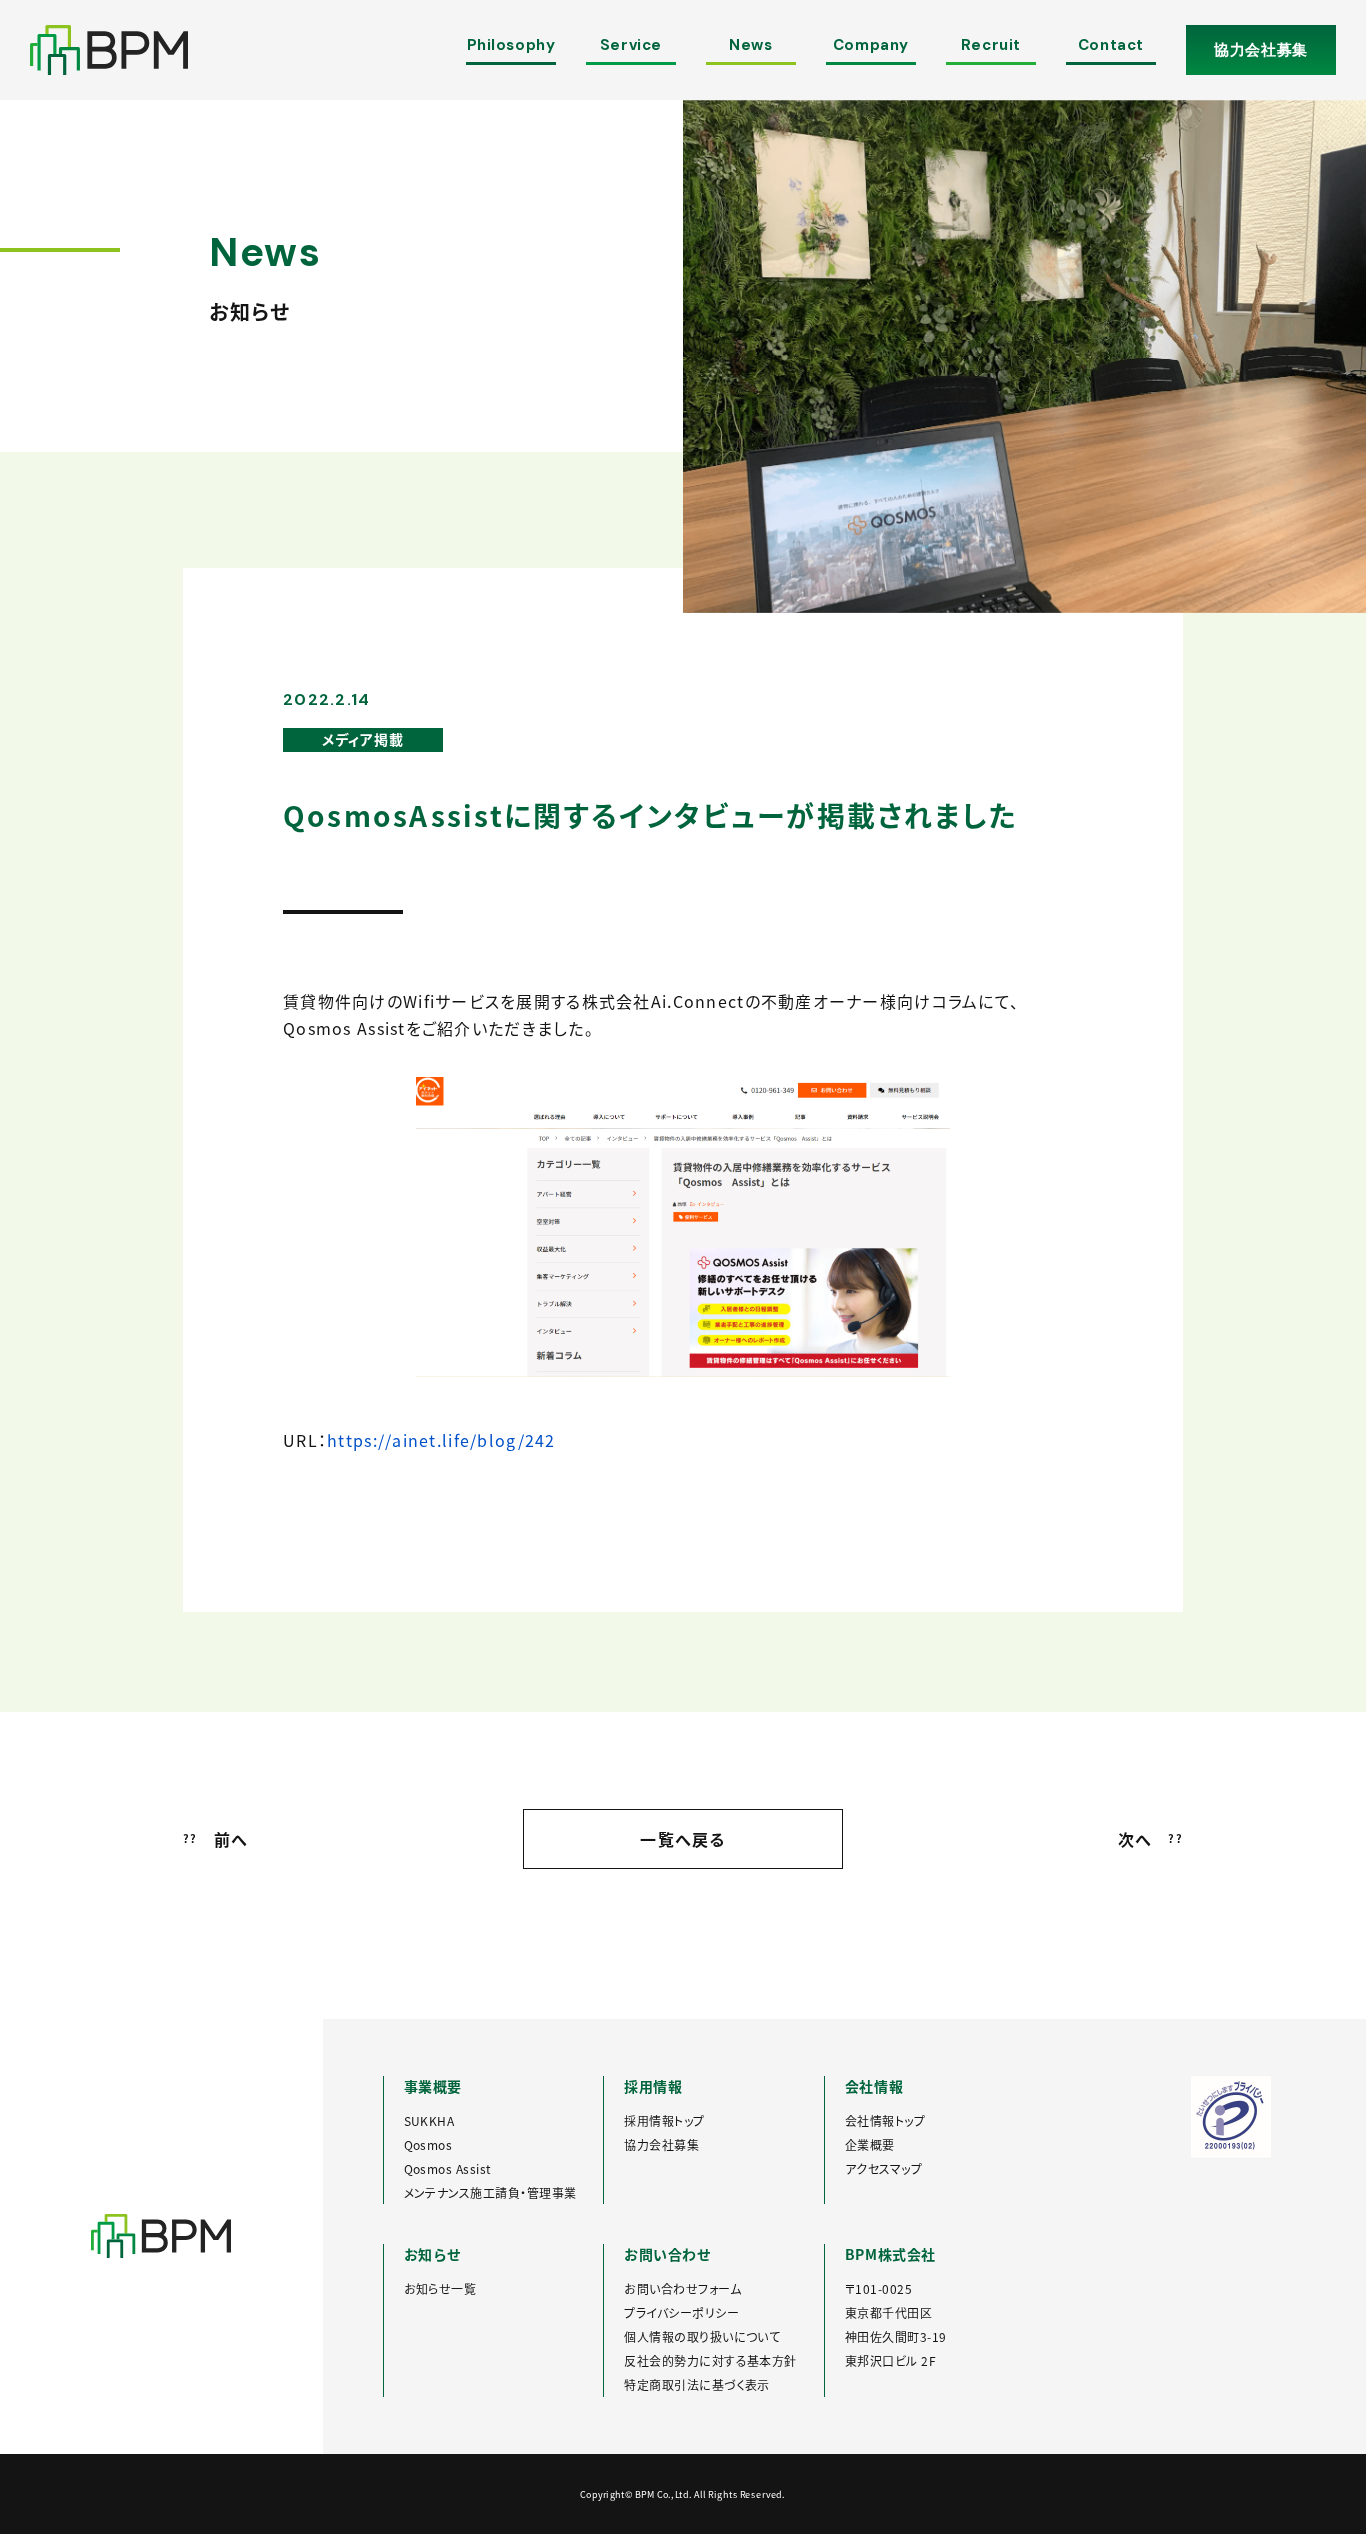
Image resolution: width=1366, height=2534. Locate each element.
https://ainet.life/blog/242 (441, 1440)
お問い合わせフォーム (682, 2288)
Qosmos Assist (448, 2168)
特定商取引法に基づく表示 (697, 2384)
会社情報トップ (885, 2120)
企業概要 (870, 2144)
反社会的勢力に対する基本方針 (710, 2360)
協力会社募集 (1261, 50)
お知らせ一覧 (440, 2288)
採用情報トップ (664, 2120)
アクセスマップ (883, 2168)
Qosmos (428, 2144)
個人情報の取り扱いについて (702, 2336)
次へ (1150, 1839)
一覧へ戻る (682, 1839)
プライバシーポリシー (681, 2312)
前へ (215, 1839)
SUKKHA (429, 2120)
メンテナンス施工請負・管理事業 (490, 2192)
